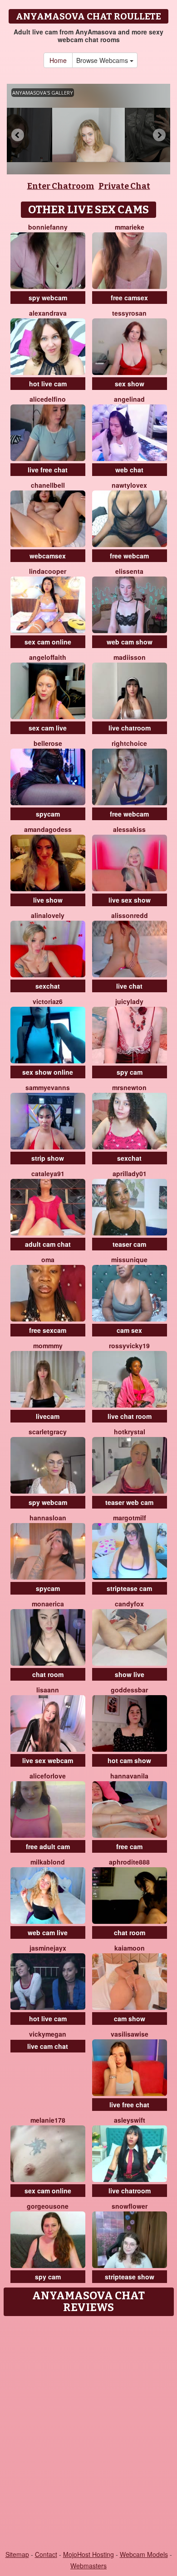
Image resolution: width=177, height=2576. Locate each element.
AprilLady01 (130, 1173)
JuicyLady (129, 1001)
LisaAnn (48, 1690)
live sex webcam (48, 1760)
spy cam (130, 1072)
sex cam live (48, 728)
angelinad (129, 399)
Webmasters (88, 2566)
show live (130, 1674)
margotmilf (130, 1518)
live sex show (130, 900)
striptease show (130, 2277)
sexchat (48, 986)
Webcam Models (144, 2554)
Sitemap (17, 2554)
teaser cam (129, 1244)
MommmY (48, 1346)
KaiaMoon (130, 1948)
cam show (130, 2019)
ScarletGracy (48, 1432)
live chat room (130, 1416)
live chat (129, 986)
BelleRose (48, 743)
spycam (48, 814)
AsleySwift (130, 2120)
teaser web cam (129, 1502)
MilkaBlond (48, 1862)
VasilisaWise (130, 2034)
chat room (48, 1674)
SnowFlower (130, 2206)
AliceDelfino (48, 399)
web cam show (130, 642)
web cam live (48, 1932)
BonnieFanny (48, 227)
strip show (48, 1158)
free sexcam (48, 1330)
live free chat (48, 470)
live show (48, 900)
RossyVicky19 (129, 1346)
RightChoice (129, 743)
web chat (129, 470)
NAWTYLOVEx (129, 485)
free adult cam (48, 1846)
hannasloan (48, 1518)
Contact (46, 2554)
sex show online (48, 1072)
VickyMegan (48, 2034)
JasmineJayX (48, 1948)
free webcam (129, 556)
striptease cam (129, 1588)
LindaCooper (48, 571)
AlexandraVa (48, 313)
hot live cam (48, 384)
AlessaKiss (129, 829)
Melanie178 (48, 2120)
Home (58, 60)
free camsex (129, 298)
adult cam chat (48, 1244)
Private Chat (124, 186)
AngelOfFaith (48, 657)
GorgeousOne (48, 2206)
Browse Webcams (103, 60)
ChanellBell (48, 485)
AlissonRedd (130, 915)
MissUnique (129, 1259)
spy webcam (48, 298)
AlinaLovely (48, 915)
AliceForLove (48, 1776)
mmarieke (130, 227)
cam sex (129, 1330)
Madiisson (130, 657)
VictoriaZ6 (48, 1001)
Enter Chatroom (61, 186)
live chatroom (130, 728)
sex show (130, 384)
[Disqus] (88, 2434)
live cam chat (48, 2046)
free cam (129, 1846)
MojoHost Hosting (88, 2554)
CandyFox (129, 1604)
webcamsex (48, 556)
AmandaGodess (48, 829)
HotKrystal (130, 1432)
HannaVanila (129, 1776)
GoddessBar (129, 1690)
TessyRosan (129, 313)
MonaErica (48, 1604)
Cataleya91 (48, 1173)
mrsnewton (129, 1087)
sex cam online (48, 642)
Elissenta (129, 571)
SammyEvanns (48, 1087)
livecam (48, 1416)
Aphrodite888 (129, 1862)
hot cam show (129, 1760)
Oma (48, 1259)
